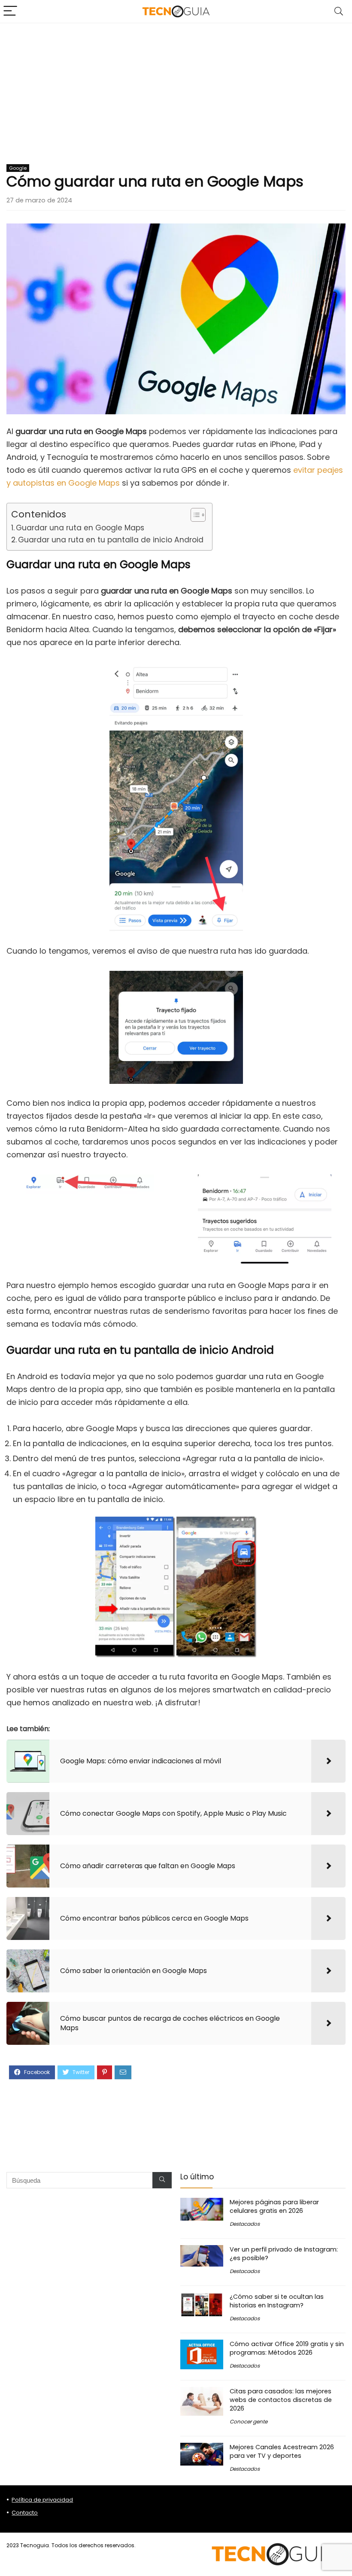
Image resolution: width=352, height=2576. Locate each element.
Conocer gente (249, 2422)
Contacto (25, 2513)
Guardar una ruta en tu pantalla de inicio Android (111, 540)
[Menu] (10, 11)
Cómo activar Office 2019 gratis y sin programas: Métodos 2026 (287, 2348)
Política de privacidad (42, 2500)
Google (18, 168)
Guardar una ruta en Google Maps (80, 528)
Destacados (245, 2224)
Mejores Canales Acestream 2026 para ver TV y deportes (282, 2451)
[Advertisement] (176, 88)
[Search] (339, 11)
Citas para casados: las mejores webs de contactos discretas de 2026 (281, 2400)
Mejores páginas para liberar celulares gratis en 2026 (274, 2206)
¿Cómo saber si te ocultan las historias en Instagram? (277, 2301)
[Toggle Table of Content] (194, 515)
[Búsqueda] (162, 2180)
